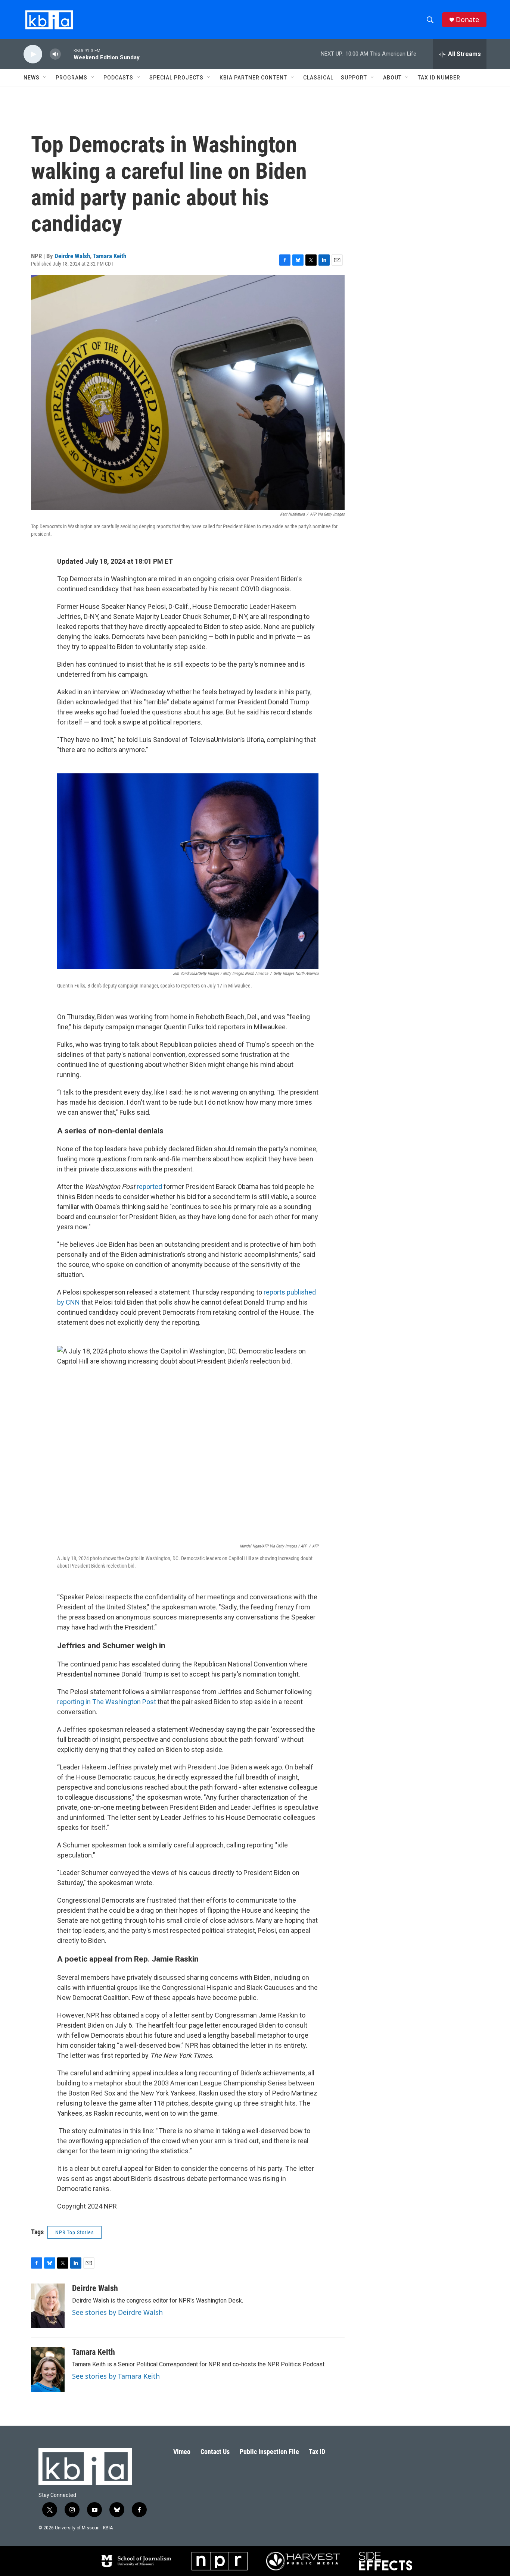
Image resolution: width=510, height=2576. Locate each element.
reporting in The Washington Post (107, 1702)
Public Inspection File (269, 2452)
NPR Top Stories (74, 2232)
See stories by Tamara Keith (116, 2376)
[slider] (67, 54)
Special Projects (176, 78)
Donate (467, 20)
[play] (33, 54)
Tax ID (317, 2452)
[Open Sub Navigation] (45, 78)
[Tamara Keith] (48, 2370)
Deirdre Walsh (72, 256)
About (392, 78)
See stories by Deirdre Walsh (117, 2312)
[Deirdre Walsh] (48, 2306)
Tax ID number (439, 78)
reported (149, 1187)
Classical (318, 78)
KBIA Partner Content (253, 78)
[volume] (55, 54)
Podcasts (118, 78)
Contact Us (215, 2452)
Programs (71, 78)
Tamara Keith (110, 256)
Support (354, 78)
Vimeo (182, 2452)
